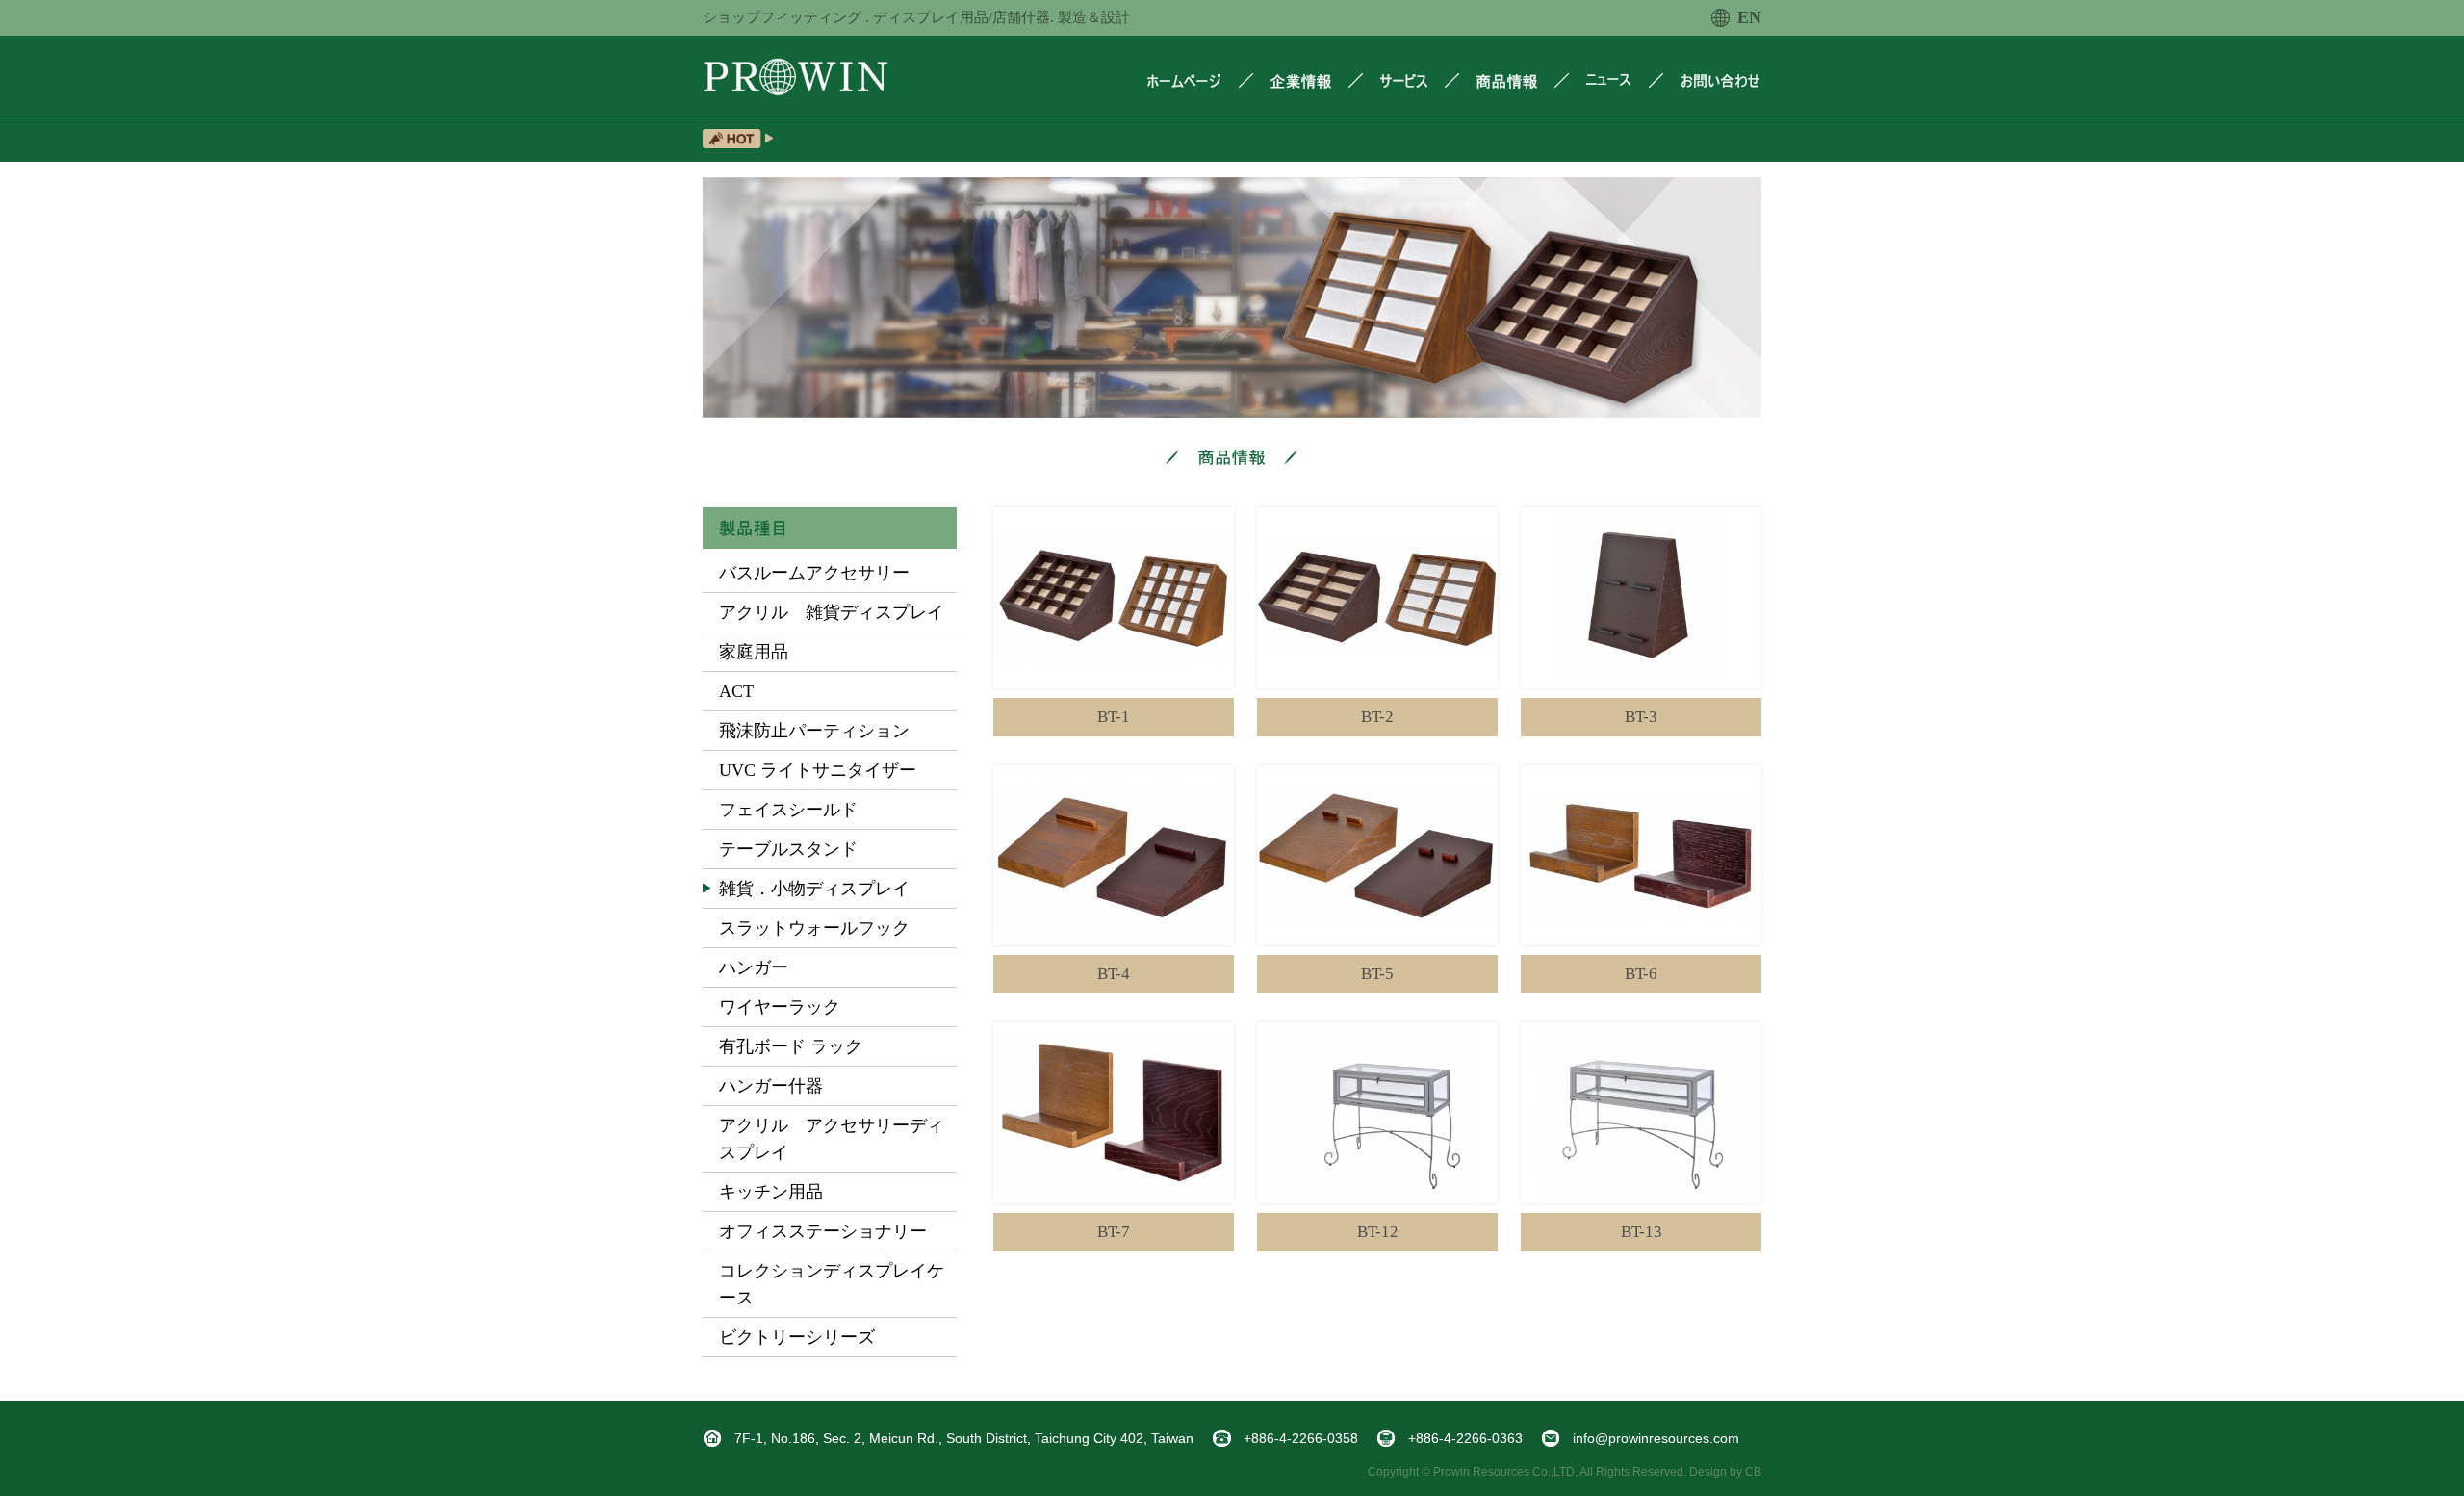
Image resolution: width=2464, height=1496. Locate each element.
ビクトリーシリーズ (797, 1337)
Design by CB (1725, 1472)
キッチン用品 (771, 1192)
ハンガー (754, 967)
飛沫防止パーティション (814, 731)
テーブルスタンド (788, 849)
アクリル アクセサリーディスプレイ (832, 1139)
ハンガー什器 (771, 1086)
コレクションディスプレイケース (832, 1284)
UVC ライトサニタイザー (818, 770)
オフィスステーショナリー (823, 1231)
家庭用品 (754, 652)
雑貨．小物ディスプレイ (814, 889)
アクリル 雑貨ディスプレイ (832, 612)
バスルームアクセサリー (814, 573)
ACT (736, 691)
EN (1749, 17)
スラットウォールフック (814, 928)
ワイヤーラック (780, 1007)
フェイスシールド (788, 810)
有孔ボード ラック (791, 1046)
